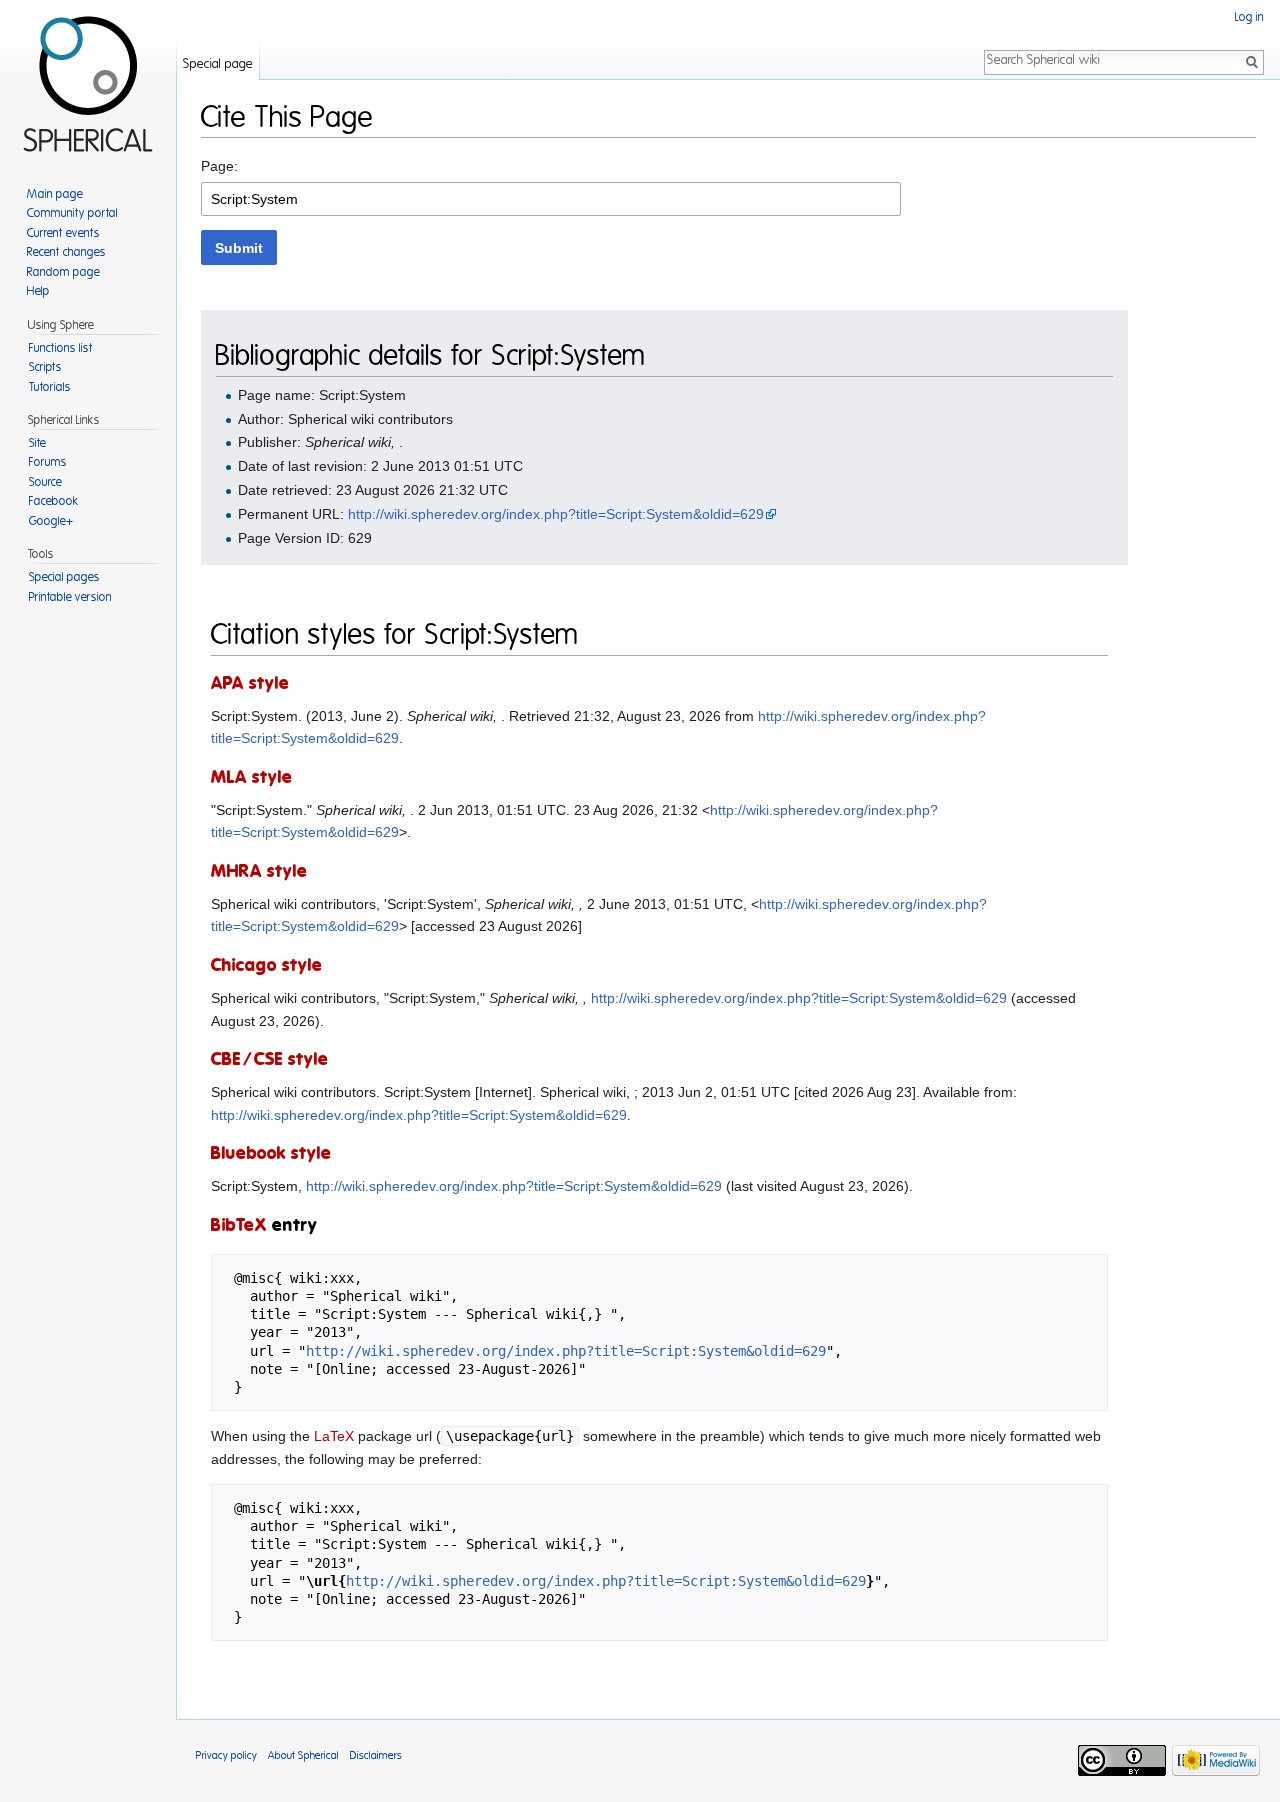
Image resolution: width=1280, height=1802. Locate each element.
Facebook (54, 501)
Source (45, 482)
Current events (63, 233)
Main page (55, 194)
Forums (48, 462)
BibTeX (239, 1226)
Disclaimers (376, 1755)
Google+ (51, 521)
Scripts (45, 367)
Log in (1249, 17)
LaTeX (334, 1436)
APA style (250, 684)
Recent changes (66, 252)
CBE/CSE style (270, 1060)
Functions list (61, 348)
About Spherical (303, 1755)
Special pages (64, 577)
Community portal (72, 213)
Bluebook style (271, 1154)
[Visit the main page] (88, 80)
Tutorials (50, 387)
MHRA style (259, 872)
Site (37, 443)
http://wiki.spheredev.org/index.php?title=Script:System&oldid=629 (556, 514)
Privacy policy (226, 1755)
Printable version (70, 597)
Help (38, 291)
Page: (219, 166)
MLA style (252, 778)
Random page (63, 272)
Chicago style (267, 966)
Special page (218, 64)
